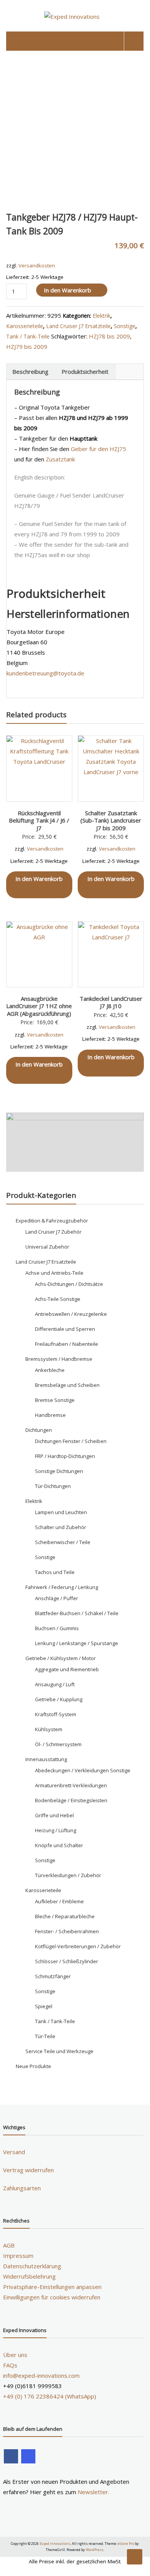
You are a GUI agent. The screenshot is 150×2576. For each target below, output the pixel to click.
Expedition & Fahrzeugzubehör (52, 1221)
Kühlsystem (49, 1729)
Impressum (18, 2256)
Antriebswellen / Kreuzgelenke (71, 1314)
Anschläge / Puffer (57, 1598)
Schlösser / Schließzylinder (67, 1961)
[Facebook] (11, 2456)
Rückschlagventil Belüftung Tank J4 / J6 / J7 (39, 820)
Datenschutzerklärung (32, 2266)
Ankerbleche (50, 1370)
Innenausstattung (46, 1759)
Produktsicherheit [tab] (85, 372)
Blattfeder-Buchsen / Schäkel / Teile (77, 1613)
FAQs (10, 2365)
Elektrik (102, 316)
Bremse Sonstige (55, 1400)
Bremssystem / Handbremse (59, 1359)
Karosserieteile (25, 326)
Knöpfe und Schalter (59, 1845)
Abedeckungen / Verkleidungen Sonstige (83, 1770)
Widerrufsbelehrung (29, 2276)
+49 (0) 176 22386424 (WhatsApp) (50, 2396)
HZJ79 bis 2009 (27, 347)
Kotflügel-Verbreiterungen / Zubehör (78, 1946)
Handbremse (50, 1415)
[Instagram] (28, 2456)
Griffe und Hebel (54, 1815)
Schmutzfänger (53, 1976)
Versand (14, 2152)
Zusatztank (60, 459)
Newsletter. (93, 2492)
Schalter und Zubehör (61, 1527)
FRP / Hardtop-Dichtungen (65, 1456)
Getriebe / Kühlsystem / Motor (61, 1658)
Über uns (15, 2355)
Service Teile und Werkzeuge (59, 2051)
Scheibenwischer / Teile (63, 1542)
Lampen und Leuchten (61, 1512)
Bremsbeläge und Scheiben (67, 1385)
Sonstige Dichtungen (59, 1471)
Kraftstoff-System (56, 1714)
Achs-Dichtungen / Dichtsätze (69, 1284)
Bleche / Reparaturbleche (65, 1916)
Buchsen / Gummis (57, 1628)
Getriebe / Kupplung (59, 1699)
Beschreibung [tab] (30, 372)
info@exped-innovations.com (41, 2375)
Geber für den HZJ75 (98, 449)
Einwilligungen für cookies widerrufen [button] (52, 2297)
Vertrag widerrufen (28, 2170)
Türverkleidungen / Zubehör (68, 1875)
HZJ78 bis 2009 (109, 336)
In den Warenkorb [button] (39, 879)
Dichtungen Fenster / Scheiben (71, 1441)
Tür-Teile (45, 2036)
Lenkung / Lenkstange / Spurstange (77, 1643)
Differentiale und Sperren (65, 1329)
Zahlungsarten (22, 2188)
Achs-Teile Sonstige (58, 1299)
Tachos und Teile (55, 1572)
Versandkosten (37, 265)
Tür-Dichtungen (53, 1486)
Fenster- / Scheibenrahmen (67, 1931)
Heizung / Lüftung (56, 1830)
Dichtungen (39, 1430)
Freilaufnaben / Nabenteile (67, 1344)
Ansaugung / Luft (55, 1684)
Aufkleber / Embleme (59, 1901)
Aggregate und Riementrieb (67, 1669)
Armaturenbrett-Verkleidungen (71, 1785)
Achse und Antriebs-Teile (54, 1273)
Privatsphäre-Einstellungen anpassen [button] (52, 2287)
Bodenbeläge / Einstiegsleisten (71, 1800)
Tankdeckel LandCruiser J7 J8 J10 (111, 1002)
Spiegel (44, 2006)
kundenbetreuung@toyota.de (45, 673)
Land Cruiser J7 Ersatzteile (78, 326)
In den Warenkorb (67, 290)
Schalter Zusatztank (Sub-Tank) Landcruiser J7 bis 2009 (111, 820)
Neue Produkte (33, 2066)
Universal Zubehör (47, 1247)
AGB (9, 2245)
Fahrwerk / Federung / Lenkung (62, 1587)
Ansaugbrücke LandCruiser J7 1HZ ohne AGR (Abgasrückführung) (39, 1006)
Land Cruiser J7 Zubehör (53, 1232)
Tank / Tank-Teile (28, 336)
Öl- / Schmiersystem (58, 1744)
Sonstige (125, 326)
